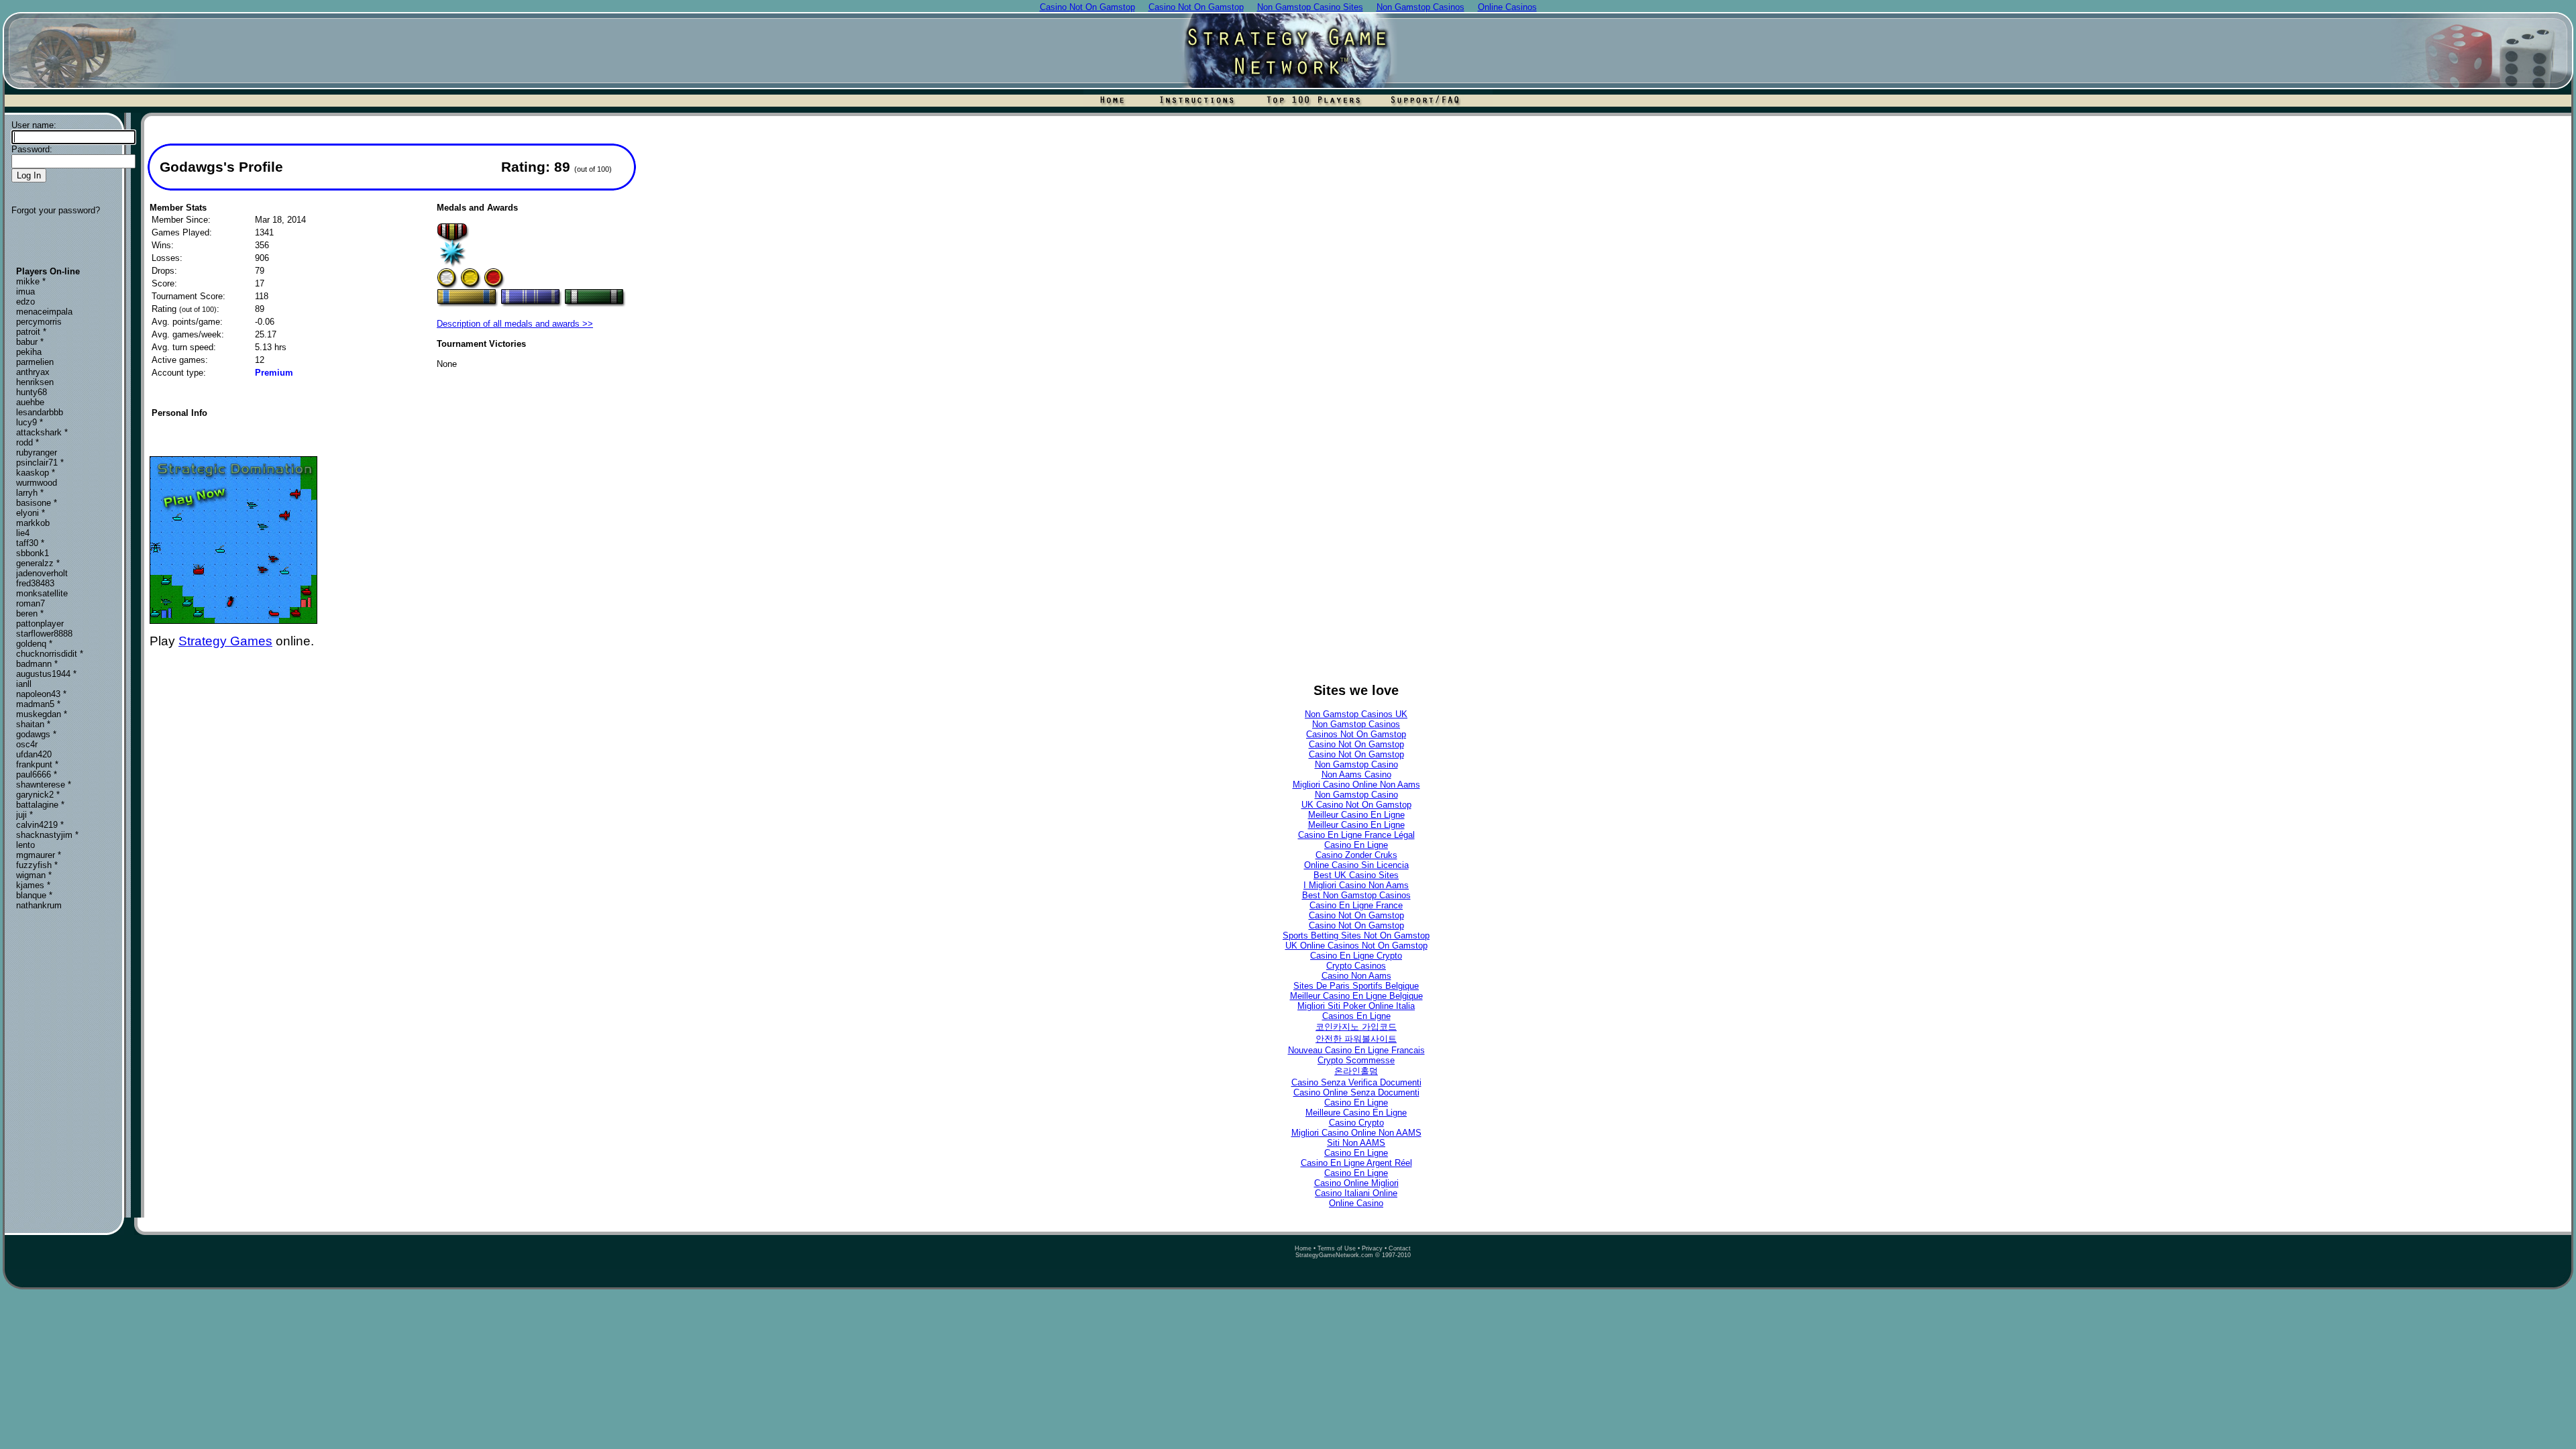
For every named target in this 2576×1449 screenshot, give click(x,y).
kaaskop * (36, 473)
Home (1303, 1248)
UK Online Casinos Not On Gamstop (1356, 946)
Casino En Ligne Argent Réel (1356, 1163)
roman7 (31, 603)
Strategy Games (225, 641)
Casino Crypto (1356, 1123)
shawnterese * (44, 785)
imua (25, 291)
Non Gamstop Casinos (1356, 724)
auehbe (30, 402)
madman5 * (38, 704)
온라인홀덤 (1356, 1071)
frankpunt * (37, 764)
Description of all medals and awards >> (515, 324)
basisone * (37, 503)
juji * (24, 815)
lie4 (23, 533)
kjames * (33, 885)
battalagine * (40, 805)
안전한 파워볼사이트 (1356, 1039)
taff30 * (30, 543)
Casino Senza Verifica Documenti (1356, 1082)
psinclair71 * (40, 463)
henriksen (35, 382)
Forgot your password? (56, 210)
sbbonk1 (33, 553)
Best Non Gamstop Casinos (1356, 895)
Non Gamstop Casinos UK (1356, 714)
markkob (33, 523)
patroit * (31, 332)
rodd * (28, 442)
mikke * (31, 281)
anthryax (33, 372)
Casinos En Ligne (1356, 1016)
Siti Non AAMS (1356, 1143)
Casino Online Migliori (1356, 1183)
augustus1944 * (46, 674)
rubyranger (37, 452)
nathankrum (39, 905)
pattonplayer (40, 624)
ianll (24, 684)
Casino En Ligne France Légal (1356, 835)
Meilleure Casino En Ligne (1356, 1113)
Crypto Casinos (1356, 966)
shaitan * (33, 724)
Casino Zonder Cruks (1356, 855)
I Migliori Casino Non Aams (1356, 885)
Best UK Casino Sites (1356, 875)
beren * (30, 613)
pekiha (29, 352)
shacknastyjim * (47, 835)
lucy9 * (30, 422)
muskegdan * (42, 714)
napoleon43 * (41, 694)
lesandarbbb (40, 412)
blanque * (34, 895)
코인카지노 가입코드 (1356, 1027)
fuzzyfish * (37, 865)
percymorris (39, 322)
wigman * (34, 875)
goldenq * (34, 644)
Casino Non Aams (1356, 976)
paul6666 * (37, 774)
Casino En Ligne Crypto (1356, 956)
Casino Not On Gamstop (1356, 744)
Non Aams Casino (1356, 774)
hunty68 (32, 392)
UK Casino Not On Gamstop (1356, 805)
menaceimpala (44, 312)
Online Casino (1356, 1203)
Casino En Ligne (1356, 845)
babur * (30, 342)
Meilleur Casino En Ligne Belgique (1356, 996)
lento (25, 845)
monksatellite (42, 593)
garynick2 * (38, 795)
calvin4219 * (40, 825)
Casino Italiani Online (1356, 1193)
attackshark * (42, 432)
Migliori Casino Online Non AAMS (1356, 1133)
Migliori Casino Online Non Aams (1356, 785)
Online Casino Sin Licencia (1356, 865)
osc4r (27, 744)
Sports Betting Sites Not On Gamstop (1356, 935)
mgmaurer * (39, 855)
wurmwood (37, 483)
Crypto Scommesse (1356, 1060)
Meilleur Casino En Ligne (1356, 815)
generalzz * (38, 563)
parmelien (35, 362)
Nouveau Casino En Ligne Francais (1356, 1050)
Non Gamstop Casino (1356, 764)
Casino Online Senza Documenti (1356, 1092)
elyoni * (31, 513)
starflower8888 (44, 634)
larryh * (30, 493)
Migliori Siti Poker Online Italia (1356, 1006)
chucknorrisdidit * (50, 654)
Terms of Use (1337, 1248)
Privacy (1372, 1248)
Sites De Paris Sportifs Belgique (1356, 986)
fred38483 (35, 583)
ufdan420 (34, 754)
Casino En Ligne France (1356, 905)
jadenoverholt (42, 573)
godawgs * (36, 734)
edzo (25, 302)
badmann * (37, 664)
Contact (1400, 1248)
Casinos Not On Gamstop (1356, 734)
